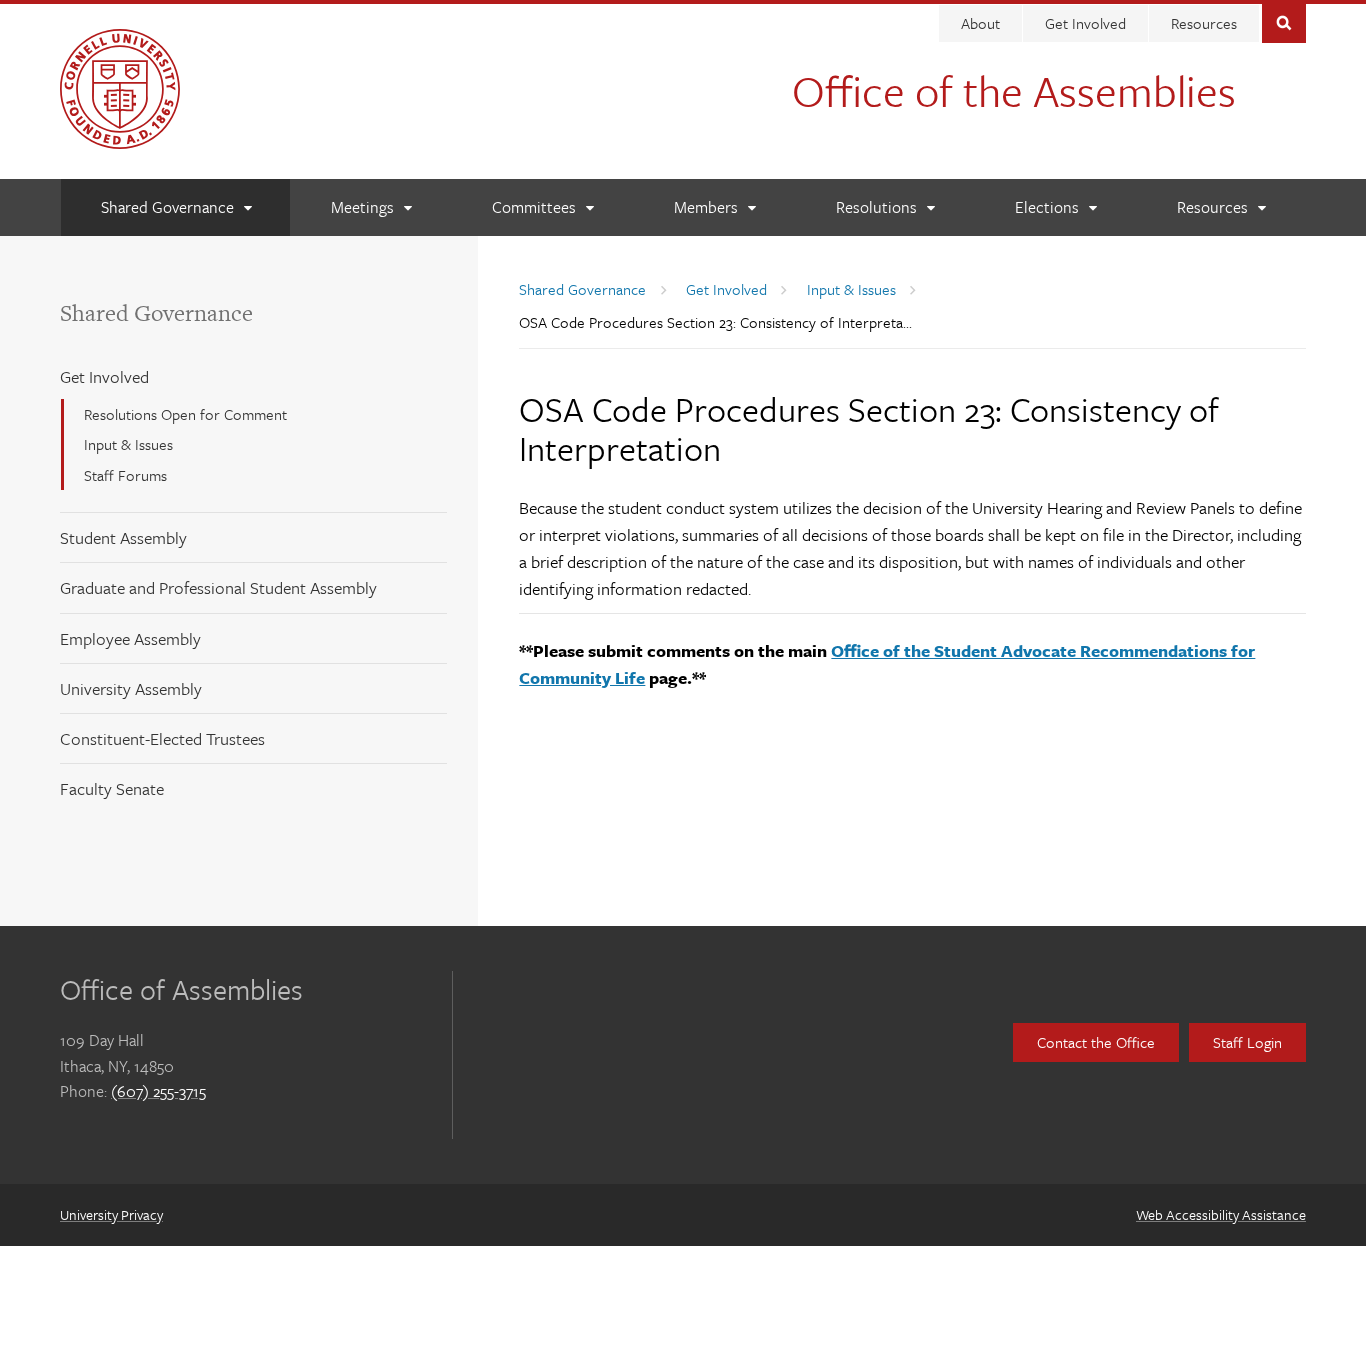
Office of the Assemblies (1014, 90)
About (980, 23)
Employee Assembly (130, 638)
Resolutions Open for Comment (185, 414)
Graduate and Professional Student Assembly (218, 587)
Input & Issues (128, 444)
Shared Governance (156, 313)
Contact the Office (1096, 1042)
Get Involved (1085, 23)
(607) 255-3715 (158, 1091)
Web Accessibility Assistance (1221, 1214)
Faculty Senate (112, 788)
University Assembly (131, 688)
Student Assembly (123, 537)
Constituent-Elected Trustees (162, 738)
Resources (1204, 23)
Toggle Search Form (1284, 21)
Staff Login (1247, 1042)
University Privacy (111, 1214)
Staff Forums (125, 475)
